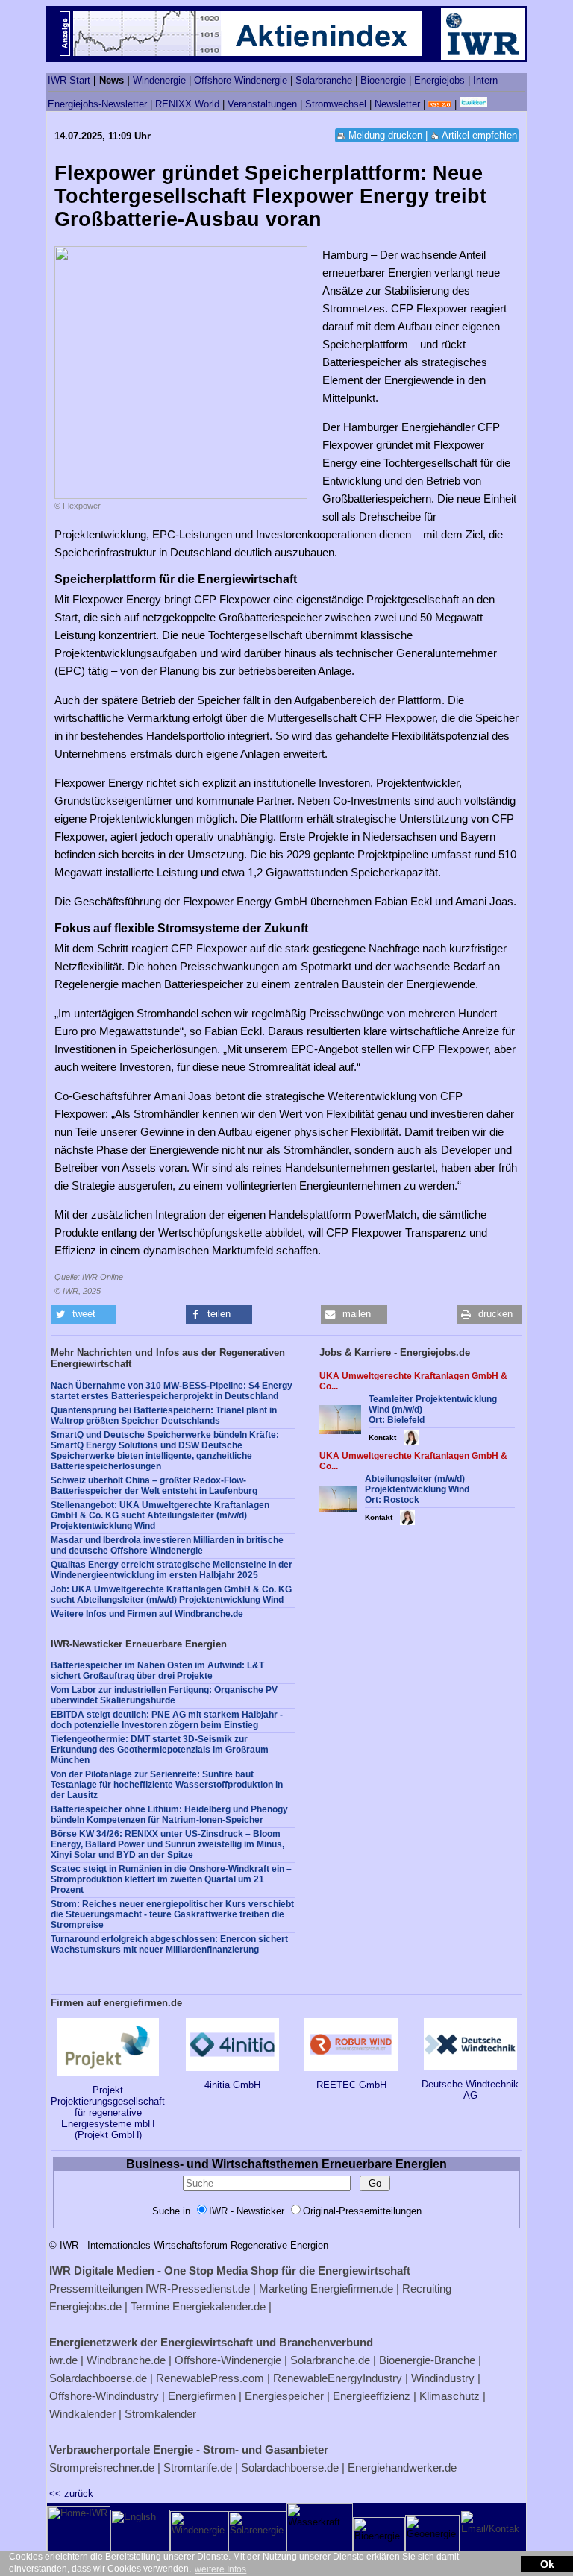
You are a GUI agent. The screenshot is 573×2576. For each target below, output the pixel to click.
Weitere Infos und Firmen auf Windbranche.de (147, 1614)
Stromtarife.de (198, 2467)
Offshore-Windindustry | (107, 2396)
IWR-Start (69, 80)
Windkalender (82, 2414)
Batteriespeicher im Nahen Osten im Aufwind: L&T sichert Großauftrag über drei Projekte (157, 1671)
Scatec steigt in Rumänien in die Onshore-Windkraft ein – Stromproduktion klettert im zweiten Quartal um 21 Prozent (171, 1879)
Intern (485, 80)
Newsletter (397, 104)
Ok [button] (547, 2564)
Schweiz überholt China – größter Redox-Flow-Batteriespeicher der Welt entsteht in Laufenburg (154, 1486)
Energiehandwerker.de (402, 2467)
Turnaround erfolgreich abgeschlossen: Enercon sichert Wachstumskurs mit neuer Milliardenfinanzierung (169, 1944)
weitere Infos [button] (220, 2569)
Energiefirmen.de (352, 2288)
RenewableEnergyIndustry (338, 2378)
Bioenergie (383, 80)
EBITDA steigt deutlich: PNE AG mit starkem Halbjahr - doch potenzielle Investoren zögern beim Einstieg (167, 1720)
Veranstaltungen (262, 104)
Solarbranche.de (330, 2360)
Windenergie (159, 80)
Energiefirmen (202, 2396)
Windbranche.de (126, 2360)
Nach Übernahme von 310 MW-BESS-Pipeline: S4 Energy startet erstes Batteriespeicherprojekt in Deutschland (172, 1391)
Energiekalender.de (219, 2306)
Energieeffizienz (372, 2396)
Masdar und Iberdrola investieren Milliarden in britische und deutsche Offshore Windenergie (167, 1545)
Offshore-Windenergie (228, 2360)
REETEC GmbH (351, 2085)
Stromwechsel (336, 104)
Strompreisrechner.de (102, 2467)
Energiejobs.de (85, 2306)
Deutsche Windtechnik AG (470, 2090)
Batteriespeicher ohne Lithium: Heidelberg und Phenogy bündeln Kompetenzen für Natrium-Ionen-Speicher (169, 1815)
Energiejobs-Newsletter (97, 104)
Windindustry (443, 2378)
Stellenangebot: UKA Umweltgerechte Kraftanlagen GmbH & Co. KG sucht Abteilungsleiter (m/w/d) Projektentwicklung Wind (160, 1515)
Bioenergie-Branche (427, 2360)
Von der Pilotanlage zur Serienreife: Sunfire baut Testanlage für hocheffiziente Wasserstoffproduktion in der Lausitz (167, 1785)
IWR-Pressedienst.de (198, 2288)
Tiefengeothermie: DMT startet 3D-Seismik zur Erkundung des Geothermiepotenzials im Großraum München (160, 1750)
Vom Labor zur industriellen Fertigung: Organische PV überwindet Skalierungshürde (164, 1695)
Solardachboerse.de (98, 2378)
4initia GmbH (232, 2085)
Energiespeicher (284, 2396)
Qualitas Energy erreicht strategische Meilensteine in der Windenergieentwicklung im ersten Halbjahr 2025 (172, 1570)
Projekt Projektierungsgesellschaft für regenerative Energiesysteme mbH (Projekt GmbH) (108, 2112)
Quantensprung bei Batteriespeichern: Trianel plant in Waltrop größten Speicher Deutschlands (164, 1416)
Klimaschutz (450, 2396)
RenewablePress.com (210, 2378)
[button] (84, 1314)
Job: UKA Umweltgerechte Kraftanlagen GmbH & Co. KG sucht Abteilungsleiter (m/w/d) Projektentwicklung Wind (171, 1595)
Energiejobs (439, 80)
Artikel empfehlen (479, 135)
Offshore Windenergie (241, 80)
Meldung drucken (385, 135)
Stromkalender (160, 2414)
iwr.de (63, 2360)
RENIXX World (187, 104)
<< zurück (71, 2494)
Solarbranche (324, 80)
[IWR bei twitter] (473, 104)
